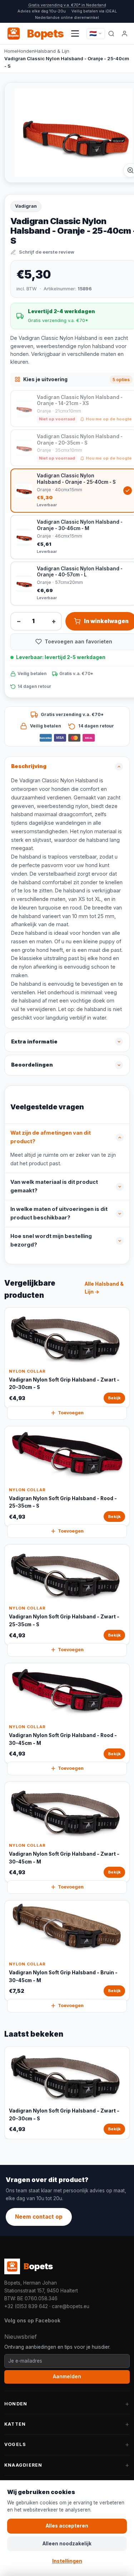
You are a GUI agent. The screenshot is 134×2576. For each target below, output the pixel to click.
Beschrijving (29, 766)
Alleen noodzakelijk (67, 2544)
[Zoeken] (111, 33)
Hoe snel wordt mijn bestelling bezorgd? (51, 1240)
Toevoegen (71, 1413)
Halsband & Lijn (52, 51)
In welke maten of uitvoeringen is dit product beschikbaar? (59, 1213)
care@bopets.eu (71, 2306)
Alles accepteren (67, 2526)
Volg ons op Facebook (32, 2320)
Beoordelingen (32, 1065)
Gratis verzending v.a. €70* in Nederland (67, 5)
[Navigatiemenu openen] (75, 33)
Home (11, 51)
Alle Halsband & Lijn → (104, 1288)
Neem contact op (39, 2217)
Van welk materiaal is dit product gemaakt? (54, 1186)
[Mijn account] (125, 33)
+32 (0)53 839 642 (26, 2306)
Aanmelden (67, 2377)
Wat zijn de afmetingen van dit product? (51, 1137)
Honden (26, 51)
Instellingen (67, 2561)
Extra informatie (34, 1042)
